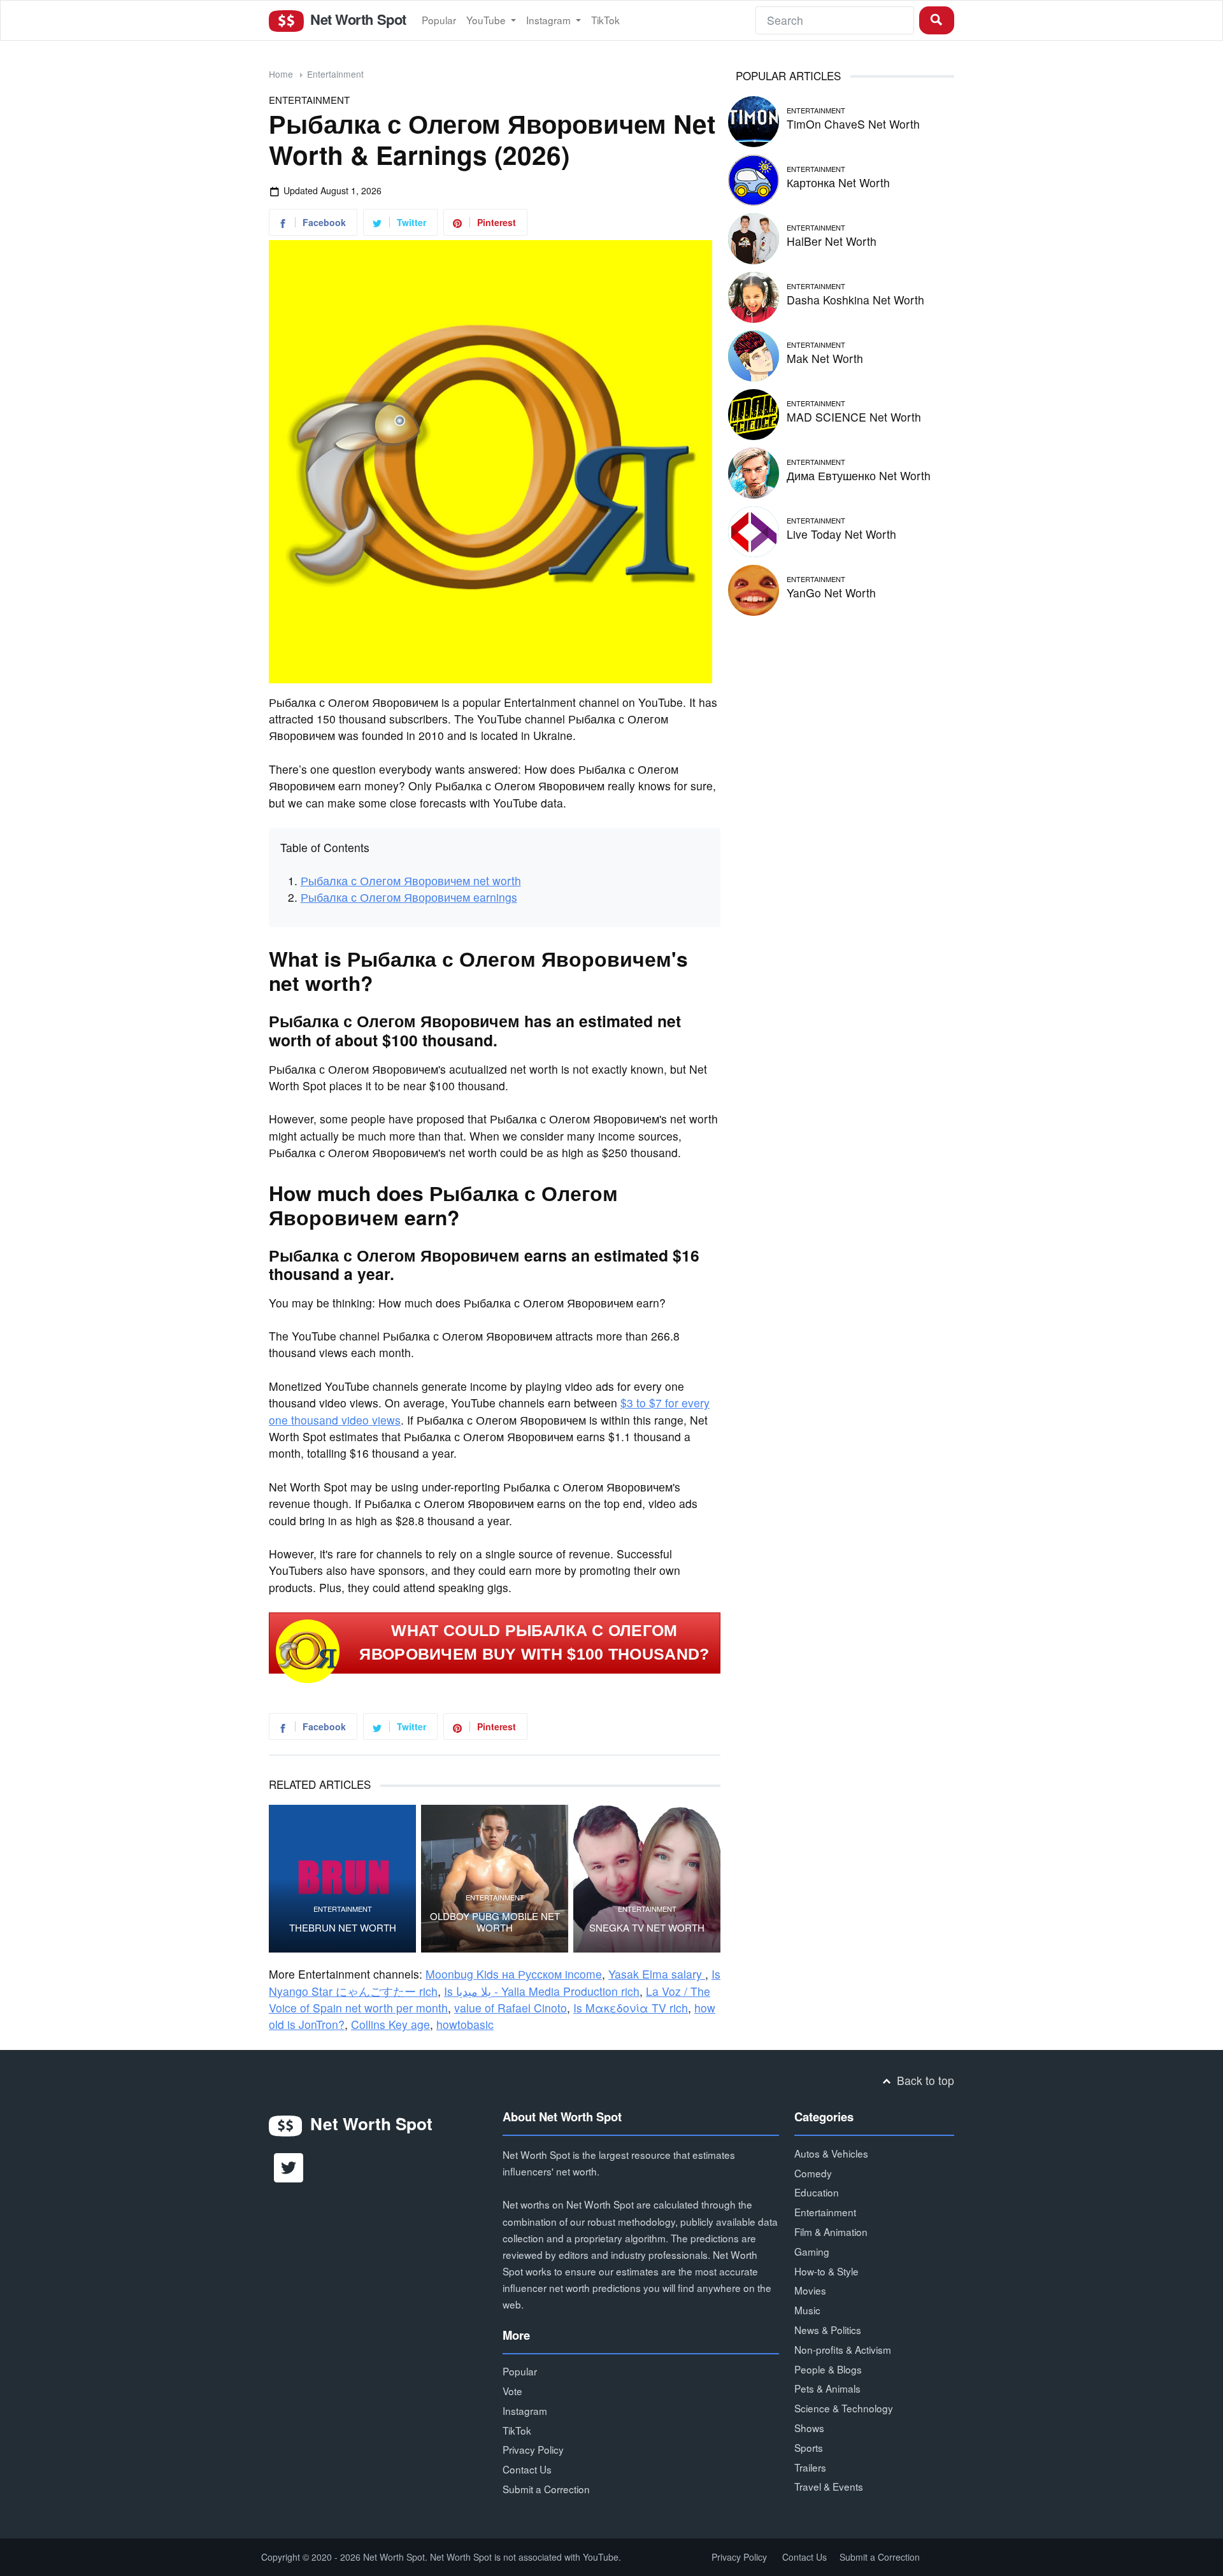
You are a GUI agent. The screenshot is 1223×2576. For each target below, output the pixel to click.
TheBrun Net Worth (343, 1928)
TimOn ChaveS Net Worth (853, 124)
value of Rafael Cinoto (511, 2008)
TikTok (605, 20)
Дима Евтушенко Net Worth (859, 475)
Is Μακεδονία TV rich (631, 2008)
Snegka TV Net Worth (647, 1928)
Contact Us (527, 2469)
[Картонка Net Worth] (754, 178)
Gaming (812, 2251)
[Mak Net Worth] (754, 354)
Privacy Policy (533, 2449)
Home (281, 74)
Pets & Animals (827, 2388)
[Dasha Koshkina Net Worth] (754, 295)
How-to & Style (826, 2271)
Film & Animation (831, 2231)
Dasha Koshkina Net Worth (855, 300)
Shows (809, 2428)
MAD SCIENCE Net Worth (854, 417)
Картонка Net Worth (838, 182)
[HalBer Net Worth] (754, 237)
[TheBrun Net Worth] (342, 1878)
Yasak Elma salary (657, 1974)
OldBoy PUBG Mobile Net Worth (495, 1922)
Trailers (810, 2467)
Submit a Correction (546, 2489)
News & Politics (828, 2330)
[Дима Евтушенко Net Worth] (754, 471)
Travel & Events (829, 2486)
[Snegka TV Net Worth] (647, 1878)
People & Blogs (828, 2369)
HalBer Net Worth (832, 241)
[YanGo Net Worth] (754, 588)
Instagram (550, 20)
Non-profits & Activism (843, 2349)
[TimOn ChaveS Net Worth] (754, 119)
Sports (809, 2447)
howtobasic (465, 2024)
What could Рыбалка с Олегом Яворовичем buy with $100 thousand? (534, 1642)
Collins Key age (390, 2024)
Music (807, 2310)
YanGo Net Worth (831, 593)
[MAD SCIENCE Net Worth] (754, 412)
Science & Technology (844, 2408)
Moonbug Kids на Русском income (514, 1974)
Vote (512, 2391)
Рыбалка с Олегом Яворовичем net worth (411, 880)
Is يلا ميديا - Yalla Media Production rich (542, 1991)
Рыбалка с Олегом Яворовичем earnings (409, 897)
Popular (439, 20)
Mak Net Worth (825, 358)
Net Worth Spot (356, 19)
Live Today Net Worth (841, 534)
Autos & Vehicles (831, 2153)
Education (817, 2192)
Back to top (924, 2080)
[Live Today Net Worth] (754, 530)
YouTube (487, 20)
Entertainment (335, 74)
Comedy (813, 2173)
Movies (810, 2290)
